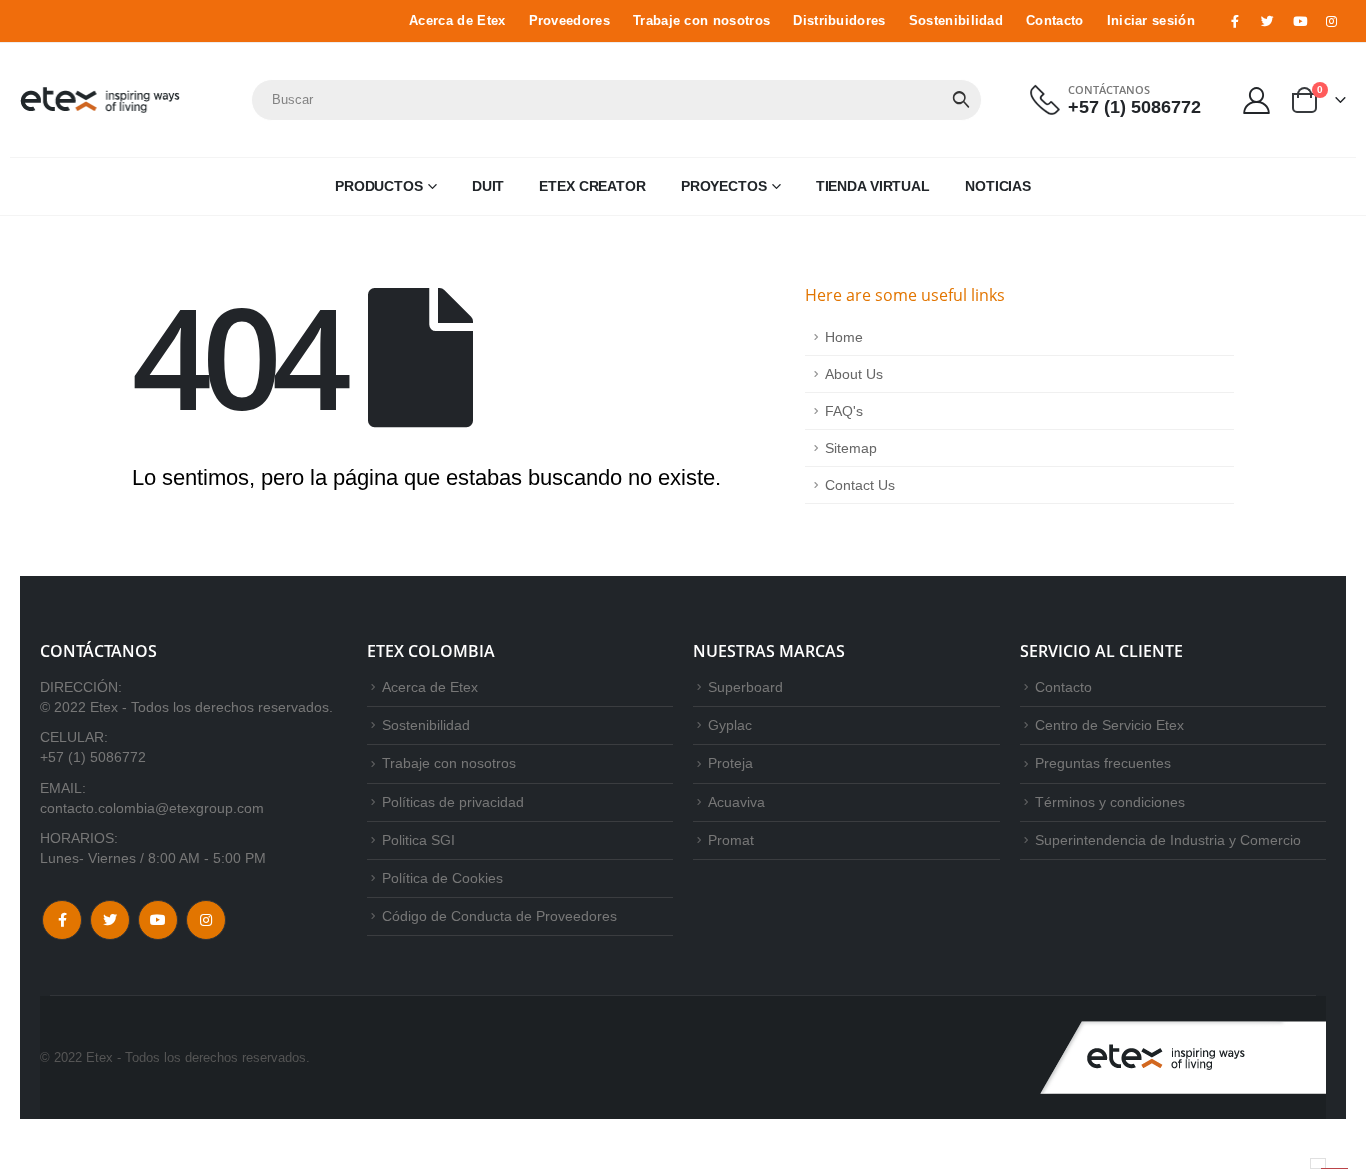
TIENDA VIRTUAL (873, 186)
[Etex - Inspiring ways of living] (100, 100)
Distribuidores (839, 21)
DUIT (488, 186)
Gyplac (730, 725)
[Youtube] (1300, 21)
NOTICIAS (998, 186)
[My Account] (1257, 99)
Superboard (745, 687)
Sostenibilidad (956, 21)
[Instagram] (1332, 21)
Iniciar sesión (1151, 21)
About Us (854, 374)
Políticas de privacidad (453, 802)
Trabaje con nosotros (701, 21)
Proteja (730, 763)
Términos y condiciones (1110, 802)
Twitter (110, 920)
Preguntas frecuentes (1103, 763)
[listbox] (1318, 1163)
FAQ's (844, 411)
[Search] (961, 100)
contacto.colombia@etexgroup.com (152, 808)
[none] (1318, 1163)
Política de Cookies (442, 878)
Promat (731, 840)
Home (844, 337)
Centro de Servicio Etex (1109, 725)
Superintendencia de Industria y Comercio (1168, 840)
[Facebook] (1235, 21)
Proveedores (569, 21)
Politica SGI (418, 840)
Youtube (158, 920)
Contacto (1055, 21)
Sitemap (851, 448)
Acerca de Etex (457, 21)
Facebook (62, 920)
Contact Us (860, 485)
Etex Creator (592, 186)
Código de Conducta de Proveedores (499, 916)
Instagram (206, 920)
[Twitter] (1267, 21)
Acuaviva (736, 802)
